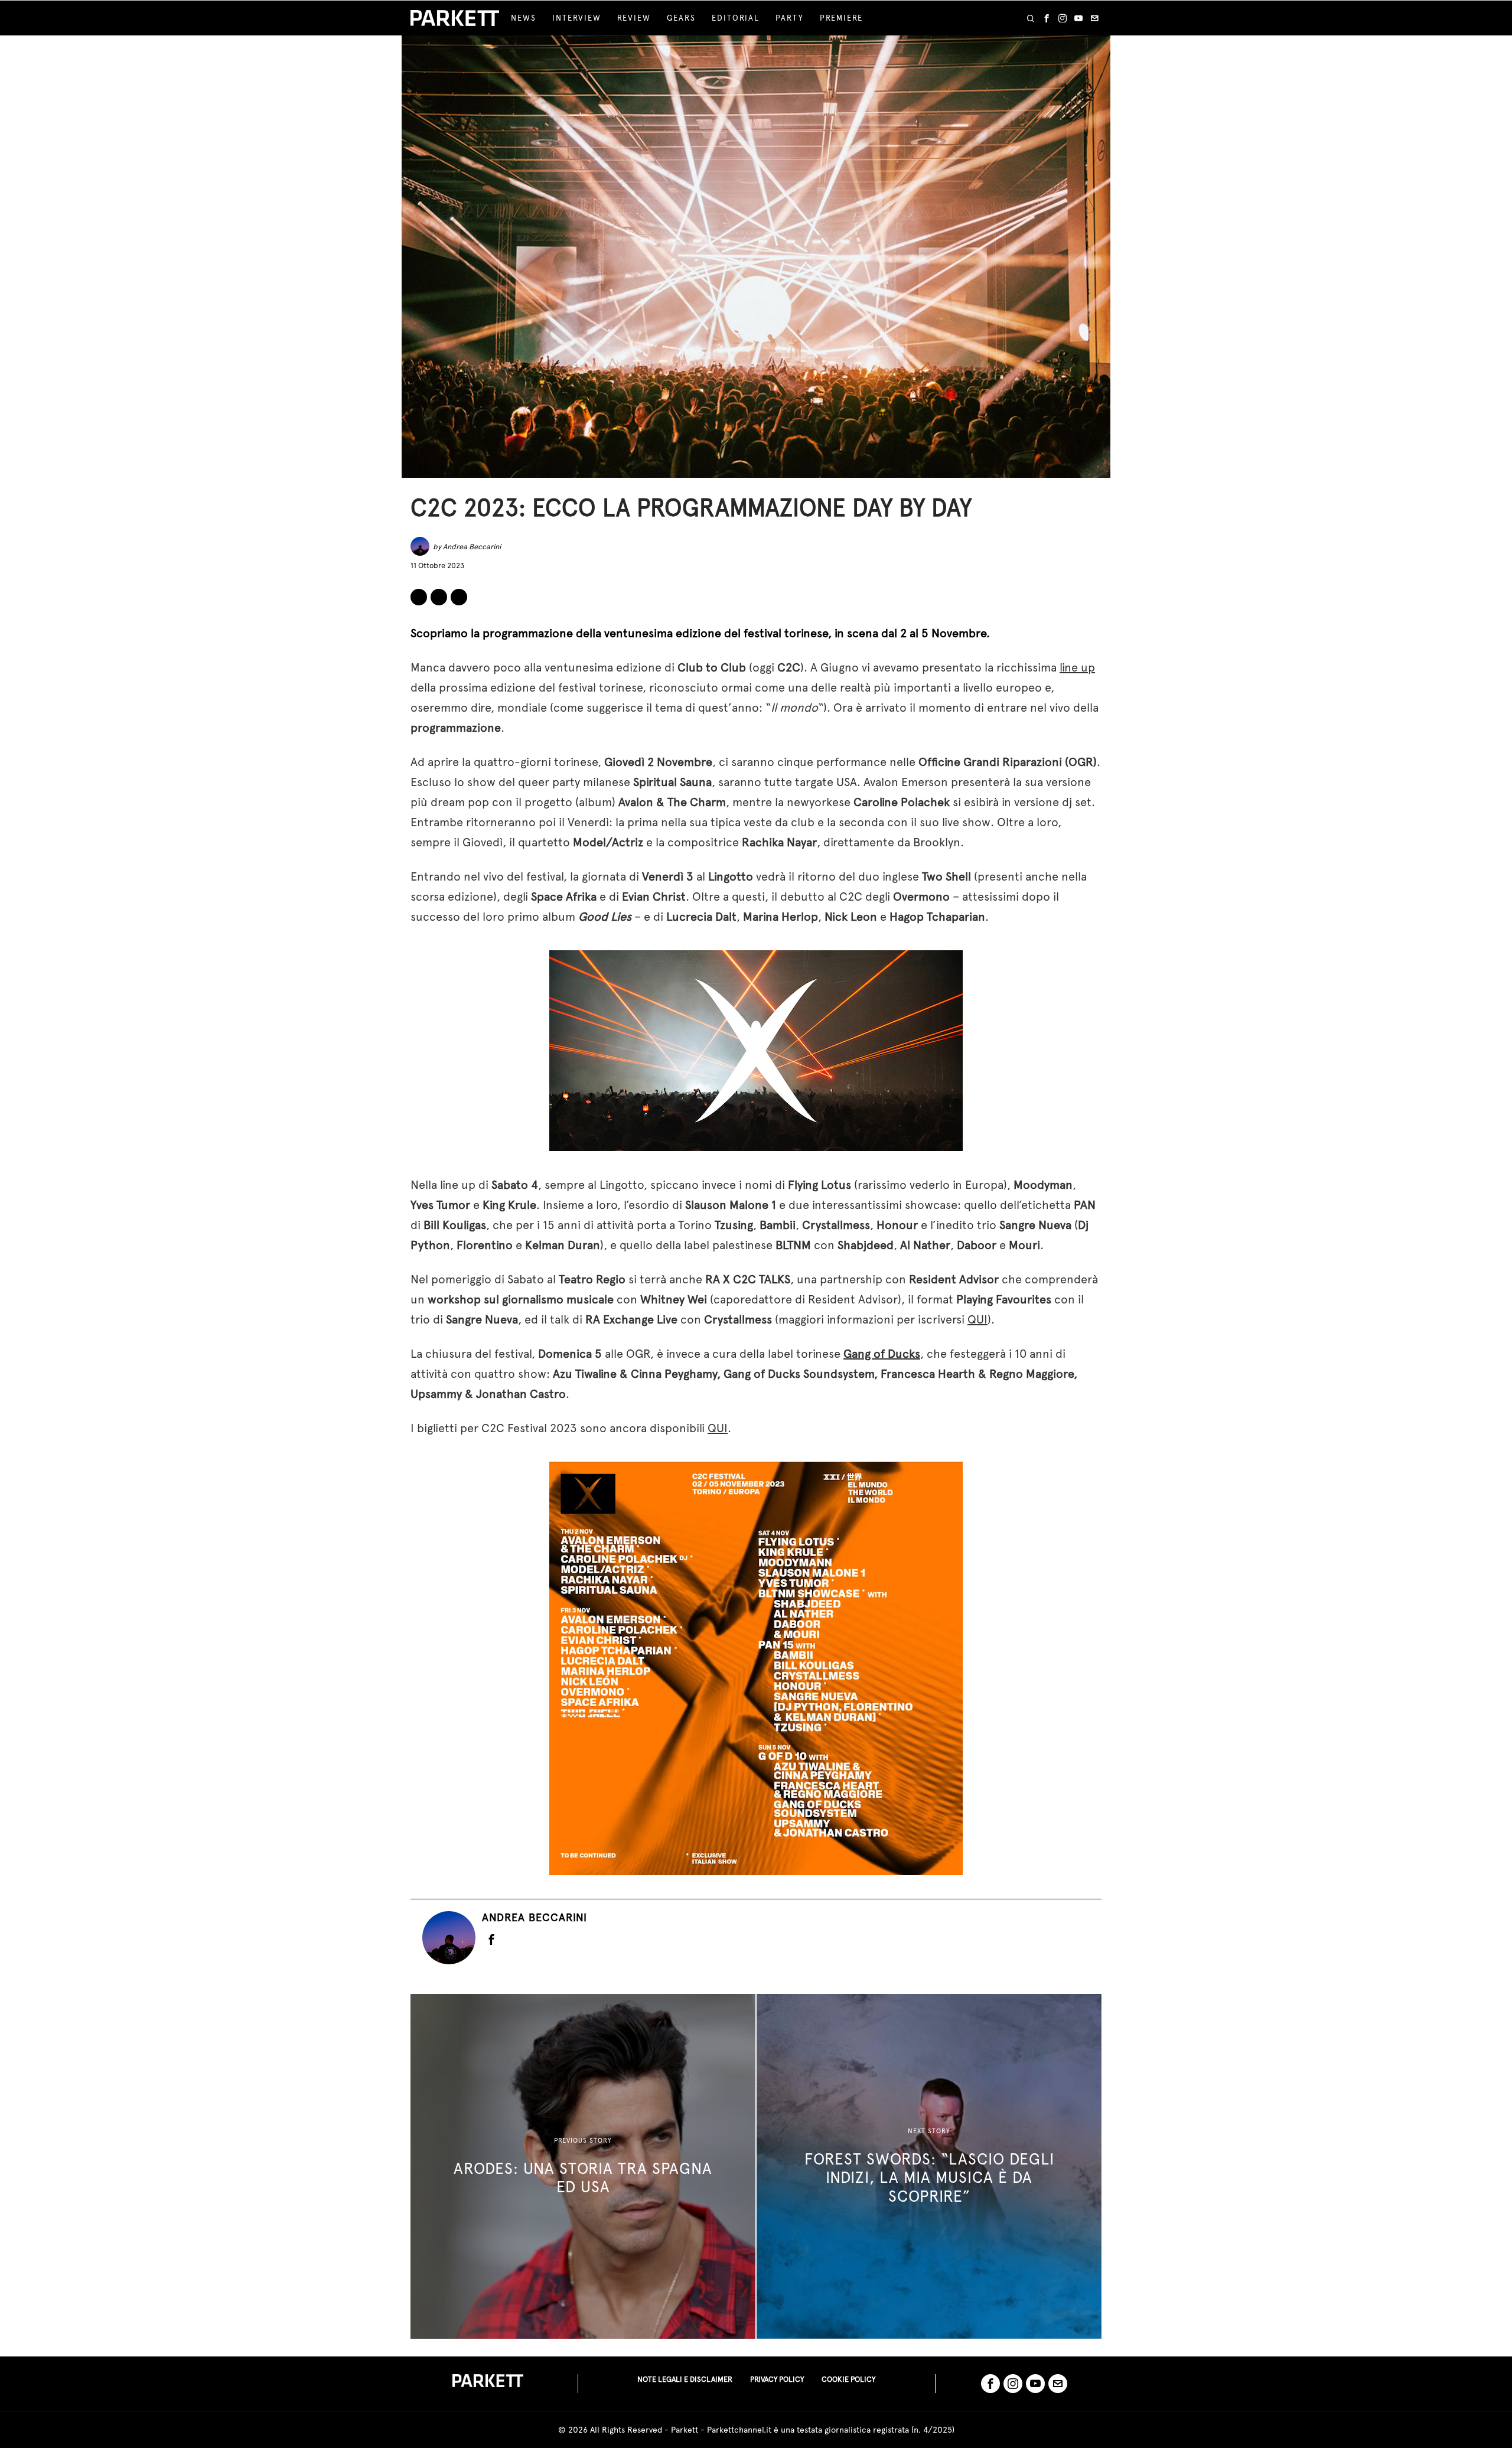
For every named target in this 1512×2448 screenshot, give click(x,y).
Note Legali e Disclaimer (685, 2379)
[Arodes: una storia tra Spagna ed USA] (583, 2166)
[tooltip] (1047, 18)
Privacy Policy (777, 2379)
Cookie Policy (848, 2379)
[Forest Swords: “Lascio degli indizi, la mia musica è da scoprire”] (929, 2166)
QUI (977, 1319)
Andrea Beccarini (472, 547)
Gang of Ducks (882, 1354)
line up (1077, 667)
